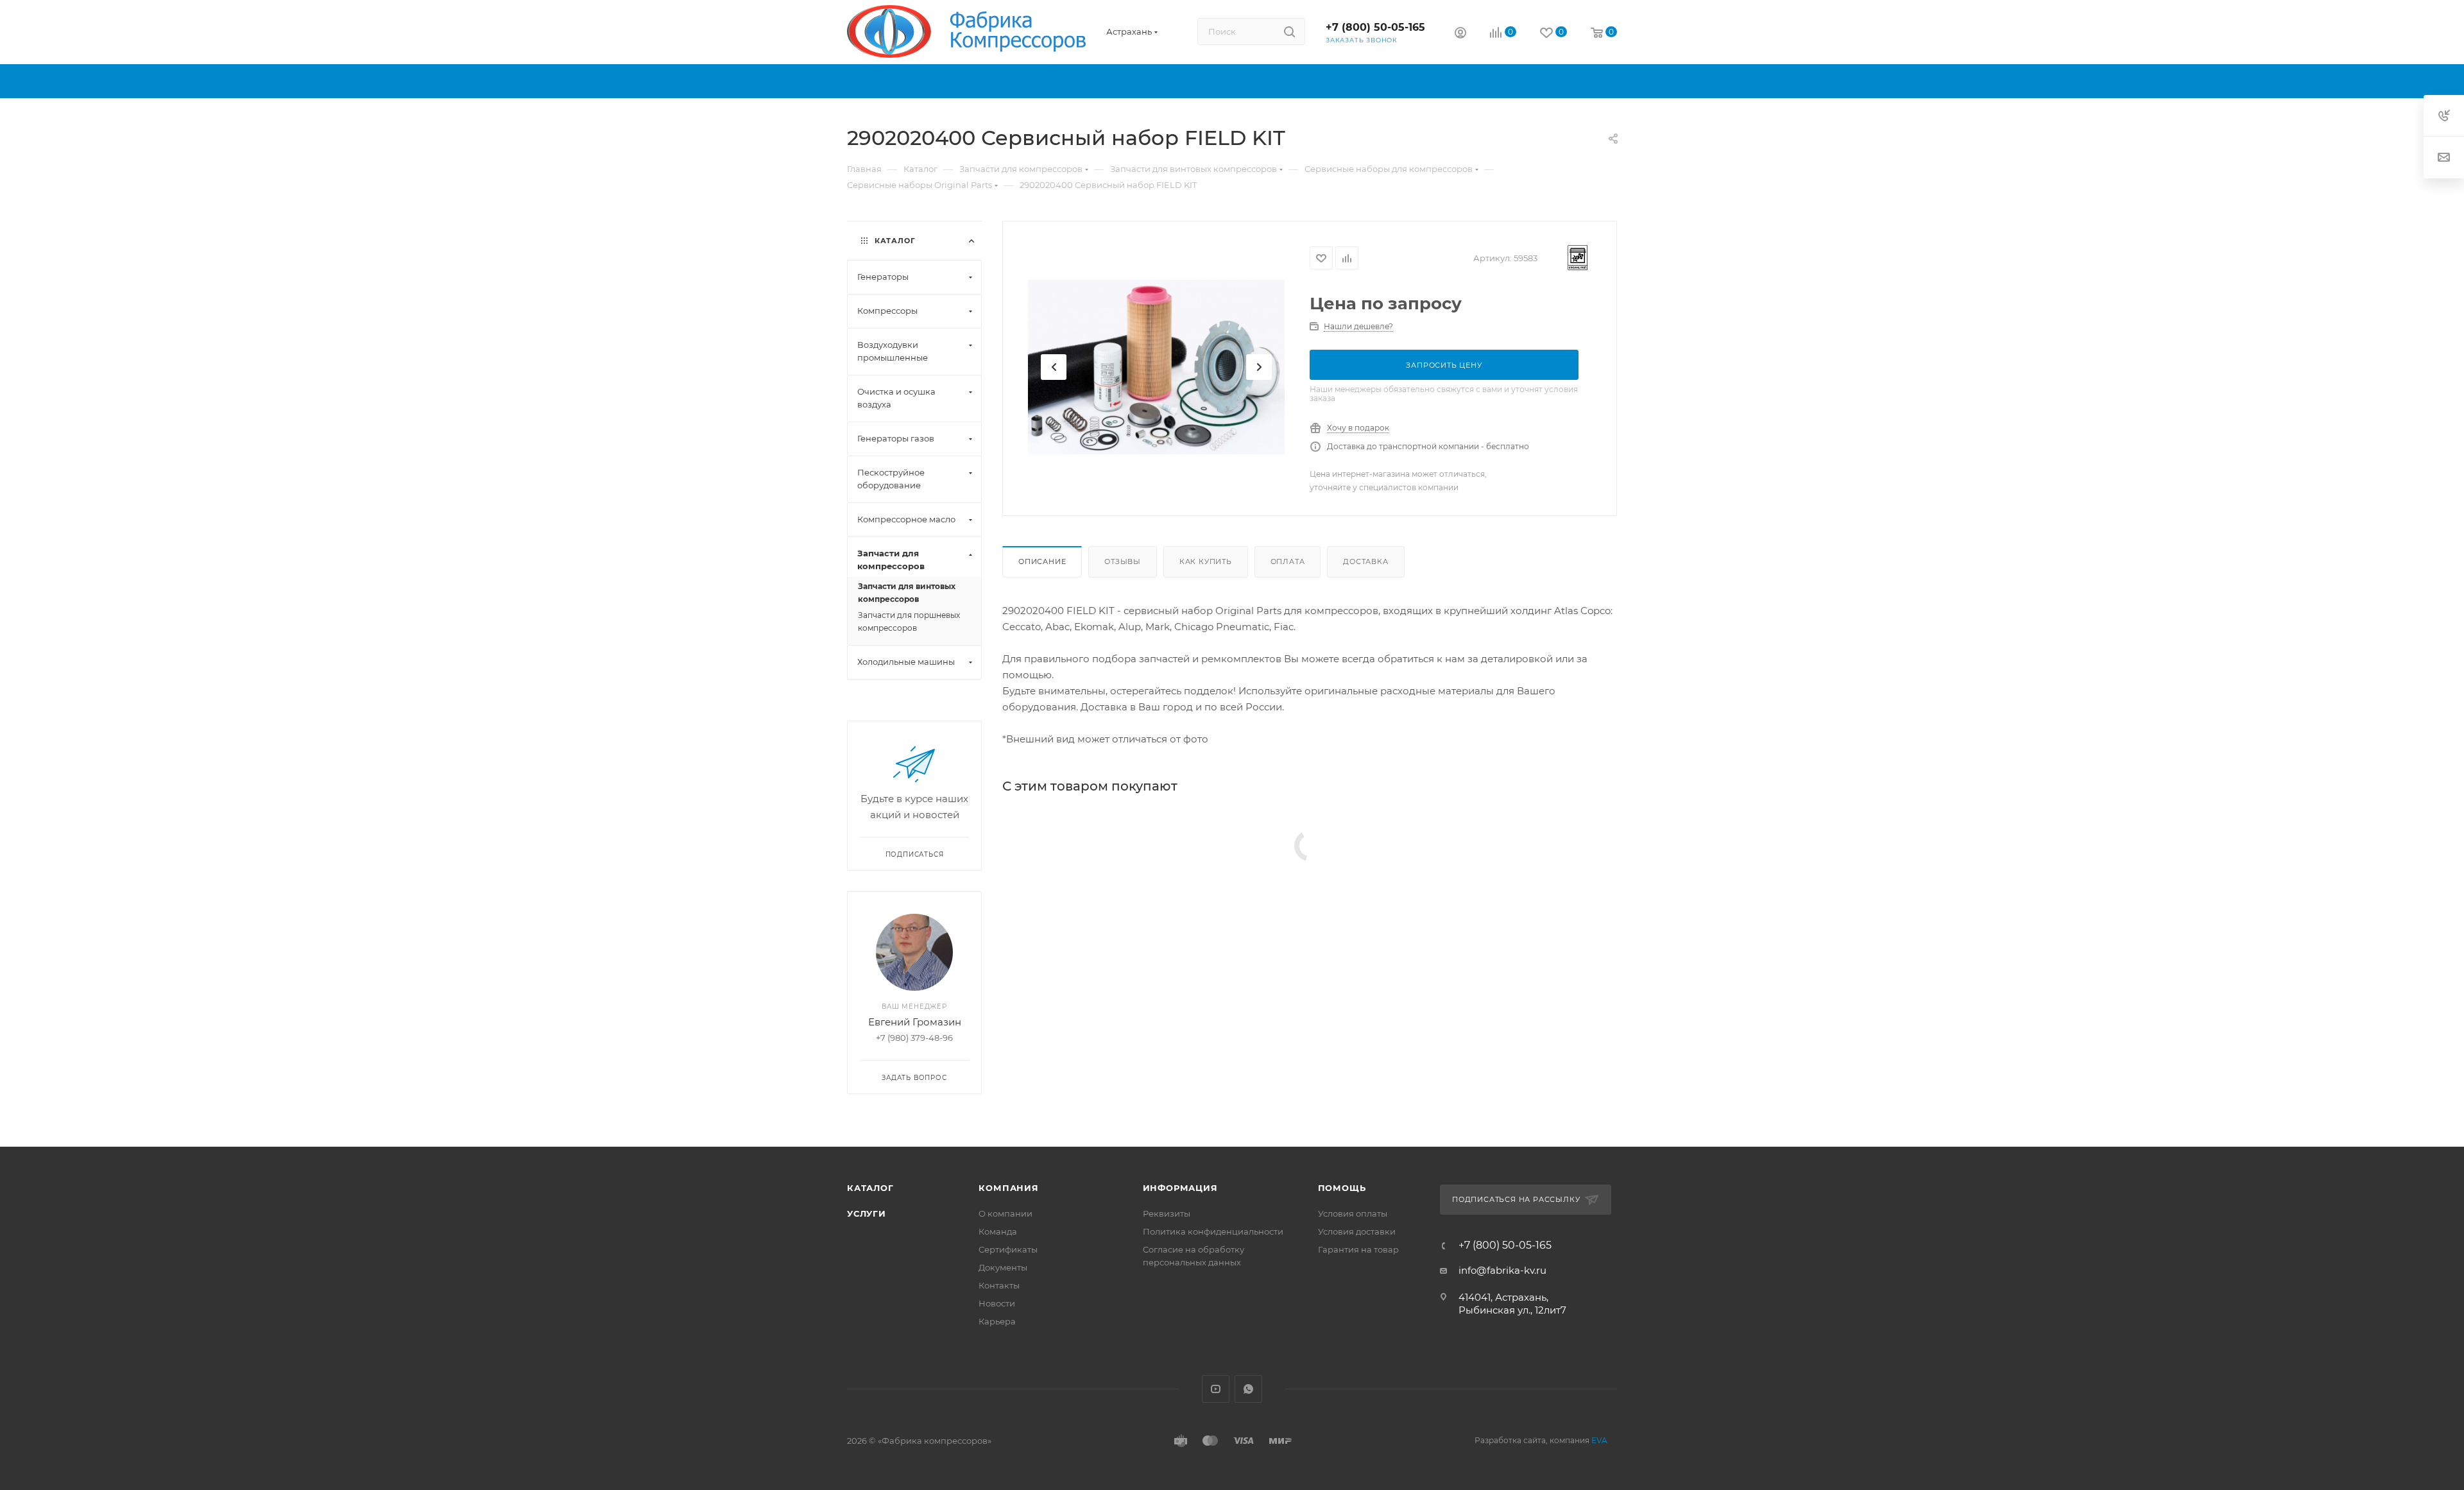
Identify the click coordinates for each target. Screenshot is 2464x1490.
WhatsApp (1248, 1389)
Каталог (870, 1188)
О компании (1005, 1213)
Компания (1008, 1188)
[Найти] (1289, 31)
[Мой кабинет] (1460, 34)
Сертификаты (1008, 1249)
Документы (1003, 1267)
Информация (1180, 1188)
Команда (998, 1231)
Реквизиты (1167, 1213)
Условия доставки (1357, 1231)
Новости (997, 1303)
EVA (1599, 1440)
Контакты (999, 1285)
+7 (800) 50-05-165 (1375, 27)
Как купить (1206, 561)
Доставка (1365, 561)
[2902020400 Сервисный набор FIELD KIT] (1156, 367)
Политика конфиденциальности (1213, 1231)
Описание (1042, 561)
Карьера (997, 1321)
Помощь (1342, 1188)
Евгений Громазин (915, 1022)
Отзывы (1123, 561)
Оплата (1288, 561)
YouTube (1216, 1389)
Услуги (867, 1213)
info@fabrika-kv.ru (1502, 1270)
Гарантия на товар (1358, 1249)
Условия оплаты (1353, 1213)
